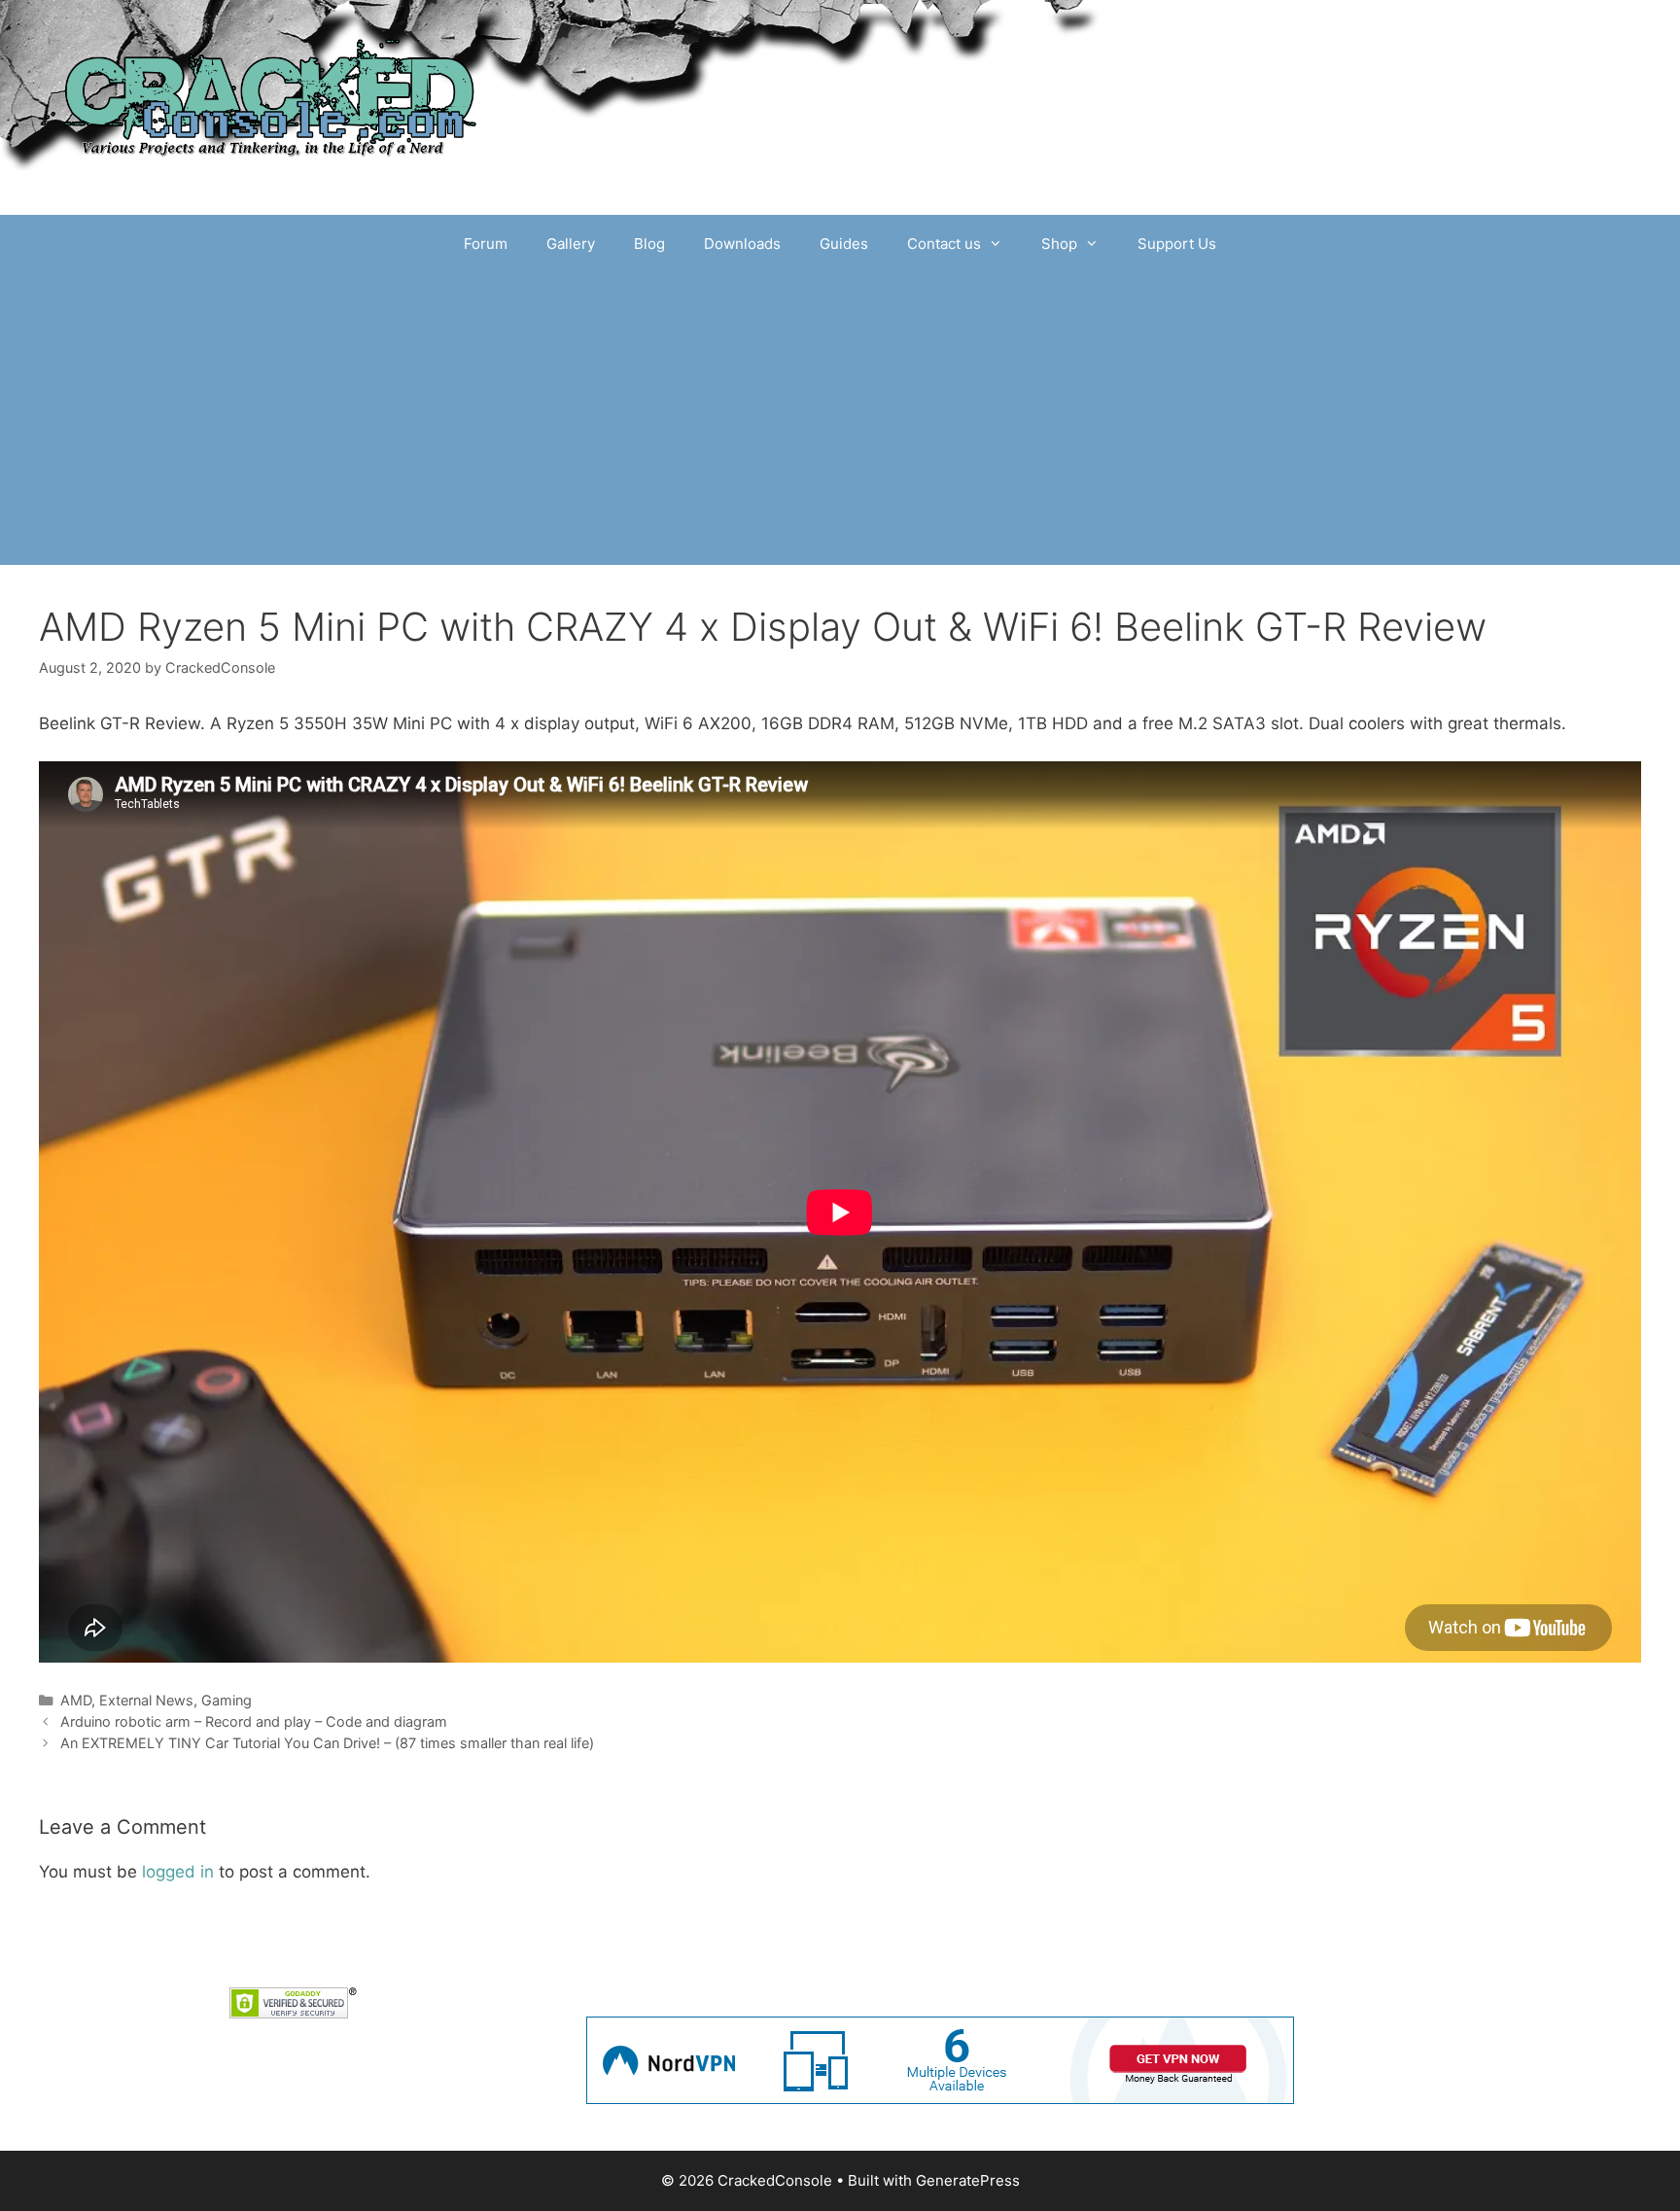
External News (146, 1700)
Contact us (944, 244)
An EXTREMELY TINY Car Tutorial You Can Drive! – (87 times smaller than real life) (327, 1743)
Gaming (227, 1700)
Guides (844, 244)
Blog (649, 244)
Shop (1059, 244)
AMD (76, 1700)
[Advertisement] (840, 419)
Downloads (742, 244)
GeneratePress (968, 2180)
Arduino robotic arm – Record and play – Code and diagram (254, 1721)
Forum (486, 244)
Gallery (571, 244)
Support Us (1177, 244)
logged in (178, 1872)
